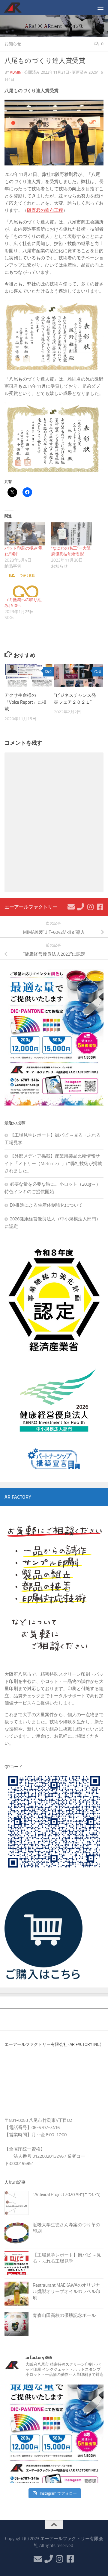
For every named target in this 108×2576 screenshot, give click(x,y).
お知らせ (13, 44)
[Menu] (100, 7)
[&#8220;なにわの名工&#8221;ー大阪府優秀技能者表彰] (71, 534)
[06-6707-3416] (81, 907)
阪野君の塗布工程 (45, 210)
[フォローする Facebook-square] (100, 907)
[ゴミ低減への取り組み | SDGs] (25, 585)
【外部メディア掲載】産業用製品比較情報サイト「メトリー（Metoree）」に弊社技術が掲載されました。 (53, 1163)
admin (16, 72)
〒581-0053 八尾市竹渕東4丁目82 (38, 2120)
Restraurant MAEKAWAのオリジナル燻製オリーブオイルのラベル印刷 (66, 2291)
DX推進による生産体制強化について (46, 1205)
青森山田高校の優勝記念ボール (64, 2315)
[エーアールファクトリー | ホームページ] (16, 7)
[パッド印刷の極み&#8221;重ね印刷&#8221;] (25, 534)
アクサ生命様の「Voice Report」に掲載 (25, 702)
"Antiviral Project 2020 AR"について (67, 2195)
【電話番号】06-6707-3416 (32, 2128)
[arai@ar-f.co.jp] (71, 907)
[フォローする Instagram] (90, 907)
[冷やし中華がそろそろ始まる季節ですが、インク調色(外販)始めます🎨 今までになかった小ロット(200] (54, 2434)
